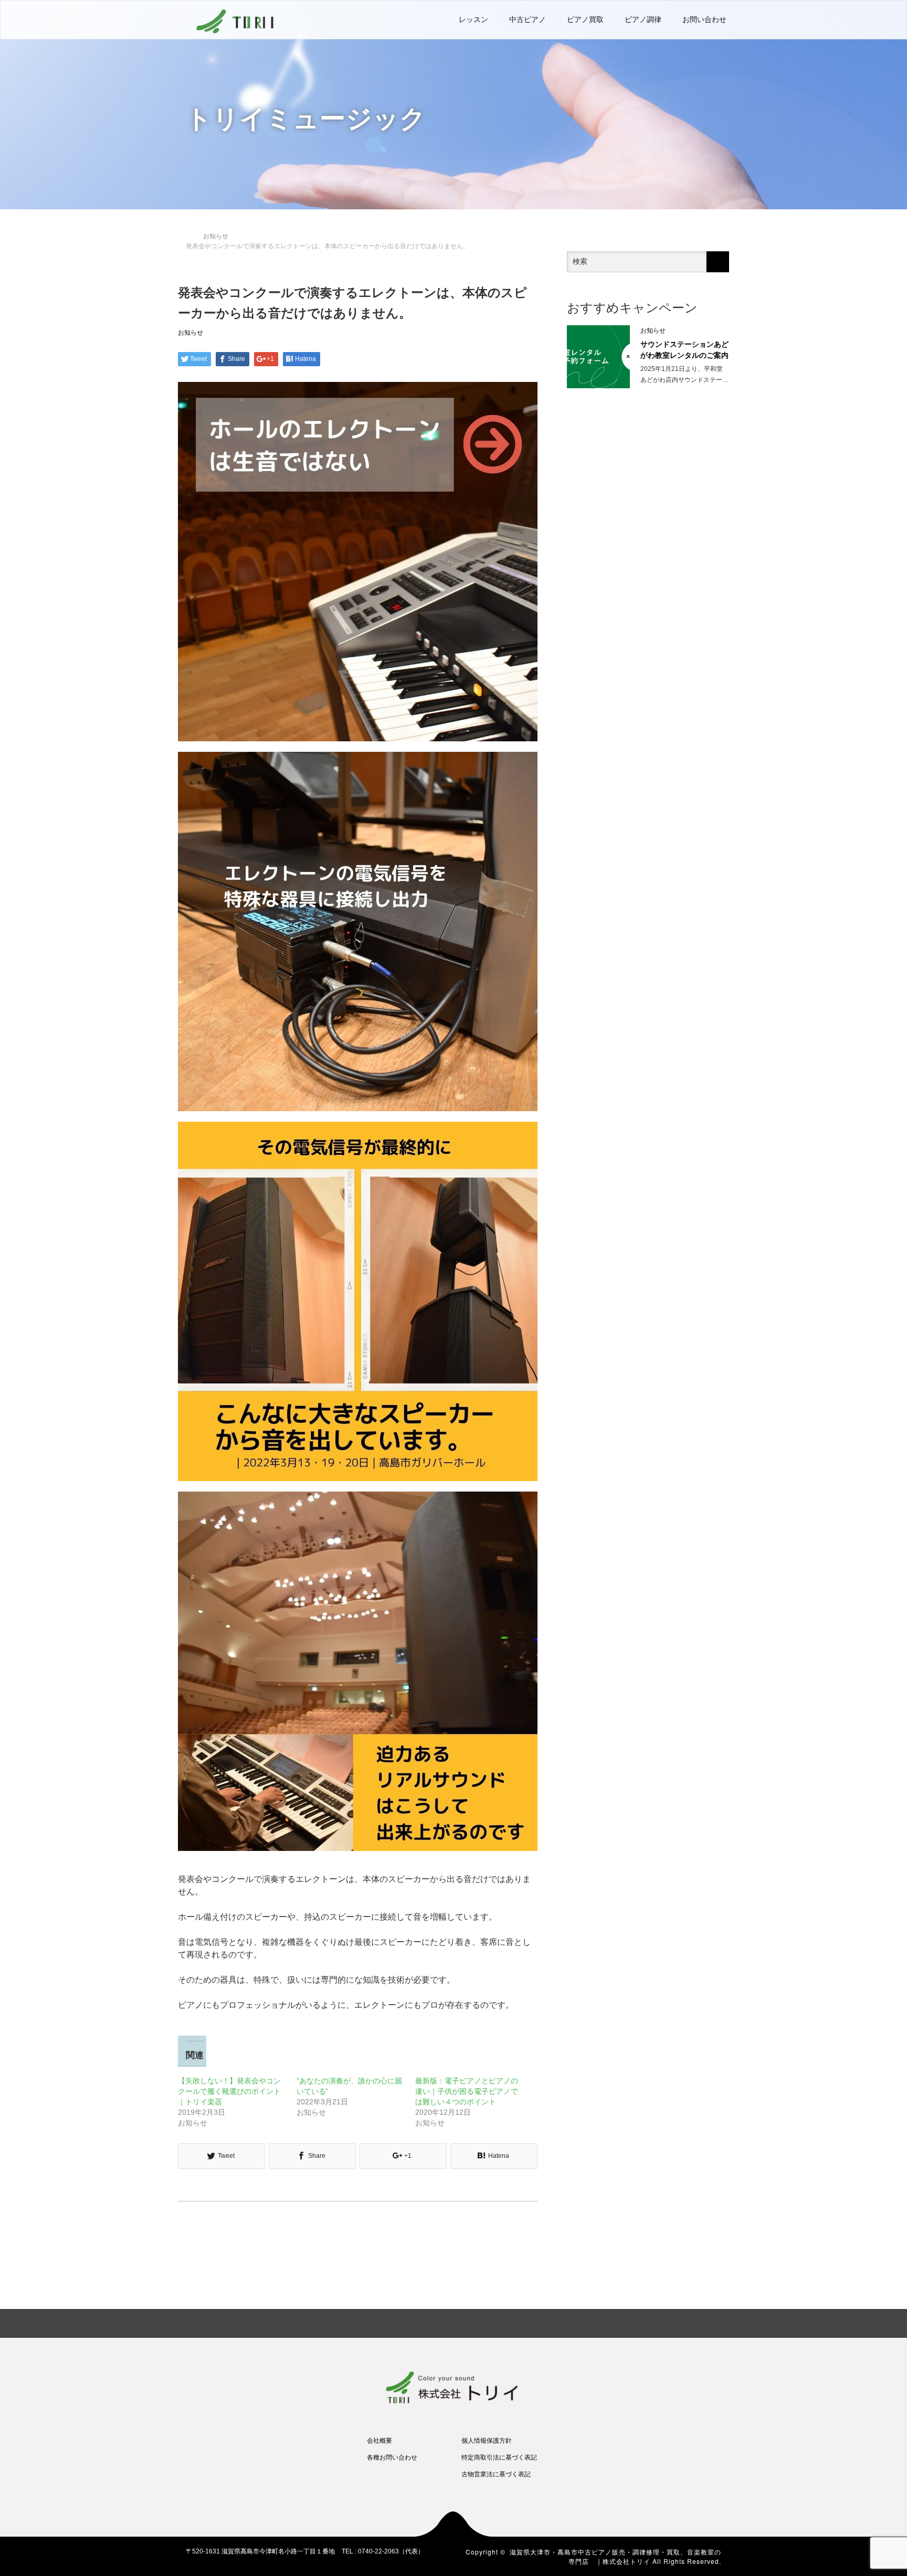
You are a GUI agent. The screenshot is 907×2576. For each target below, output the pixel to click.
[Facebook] (660, 2322)
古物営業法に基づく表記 (496, 2474)
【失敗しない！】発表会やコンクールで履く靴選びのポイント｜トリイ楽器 (229, 2091)
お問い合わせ (704, 19)
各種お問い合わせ (392, 2457)
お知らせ (191, 333)
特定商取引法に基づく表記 (499, 2457)
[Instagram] (695, 2322)
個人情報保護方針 (487, 2441)
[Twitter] (678, 2322)
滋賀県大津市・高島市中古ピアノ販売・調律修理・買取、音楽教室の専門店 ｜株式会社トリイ (615, 2556)
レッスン (473, 19)
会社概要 (379, 2441)
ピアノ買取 (585, 19)
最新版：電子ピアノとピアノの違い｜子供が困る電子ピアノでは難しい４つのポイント (467, 2091)
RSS (713, 2322)
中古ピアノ (528, 19)
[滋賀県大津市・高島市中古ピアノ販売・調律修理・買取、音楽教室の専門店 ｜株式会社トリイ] (235, 20)
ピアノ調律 (643, 19)
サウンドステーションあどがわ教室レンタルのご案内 (684, 350)
